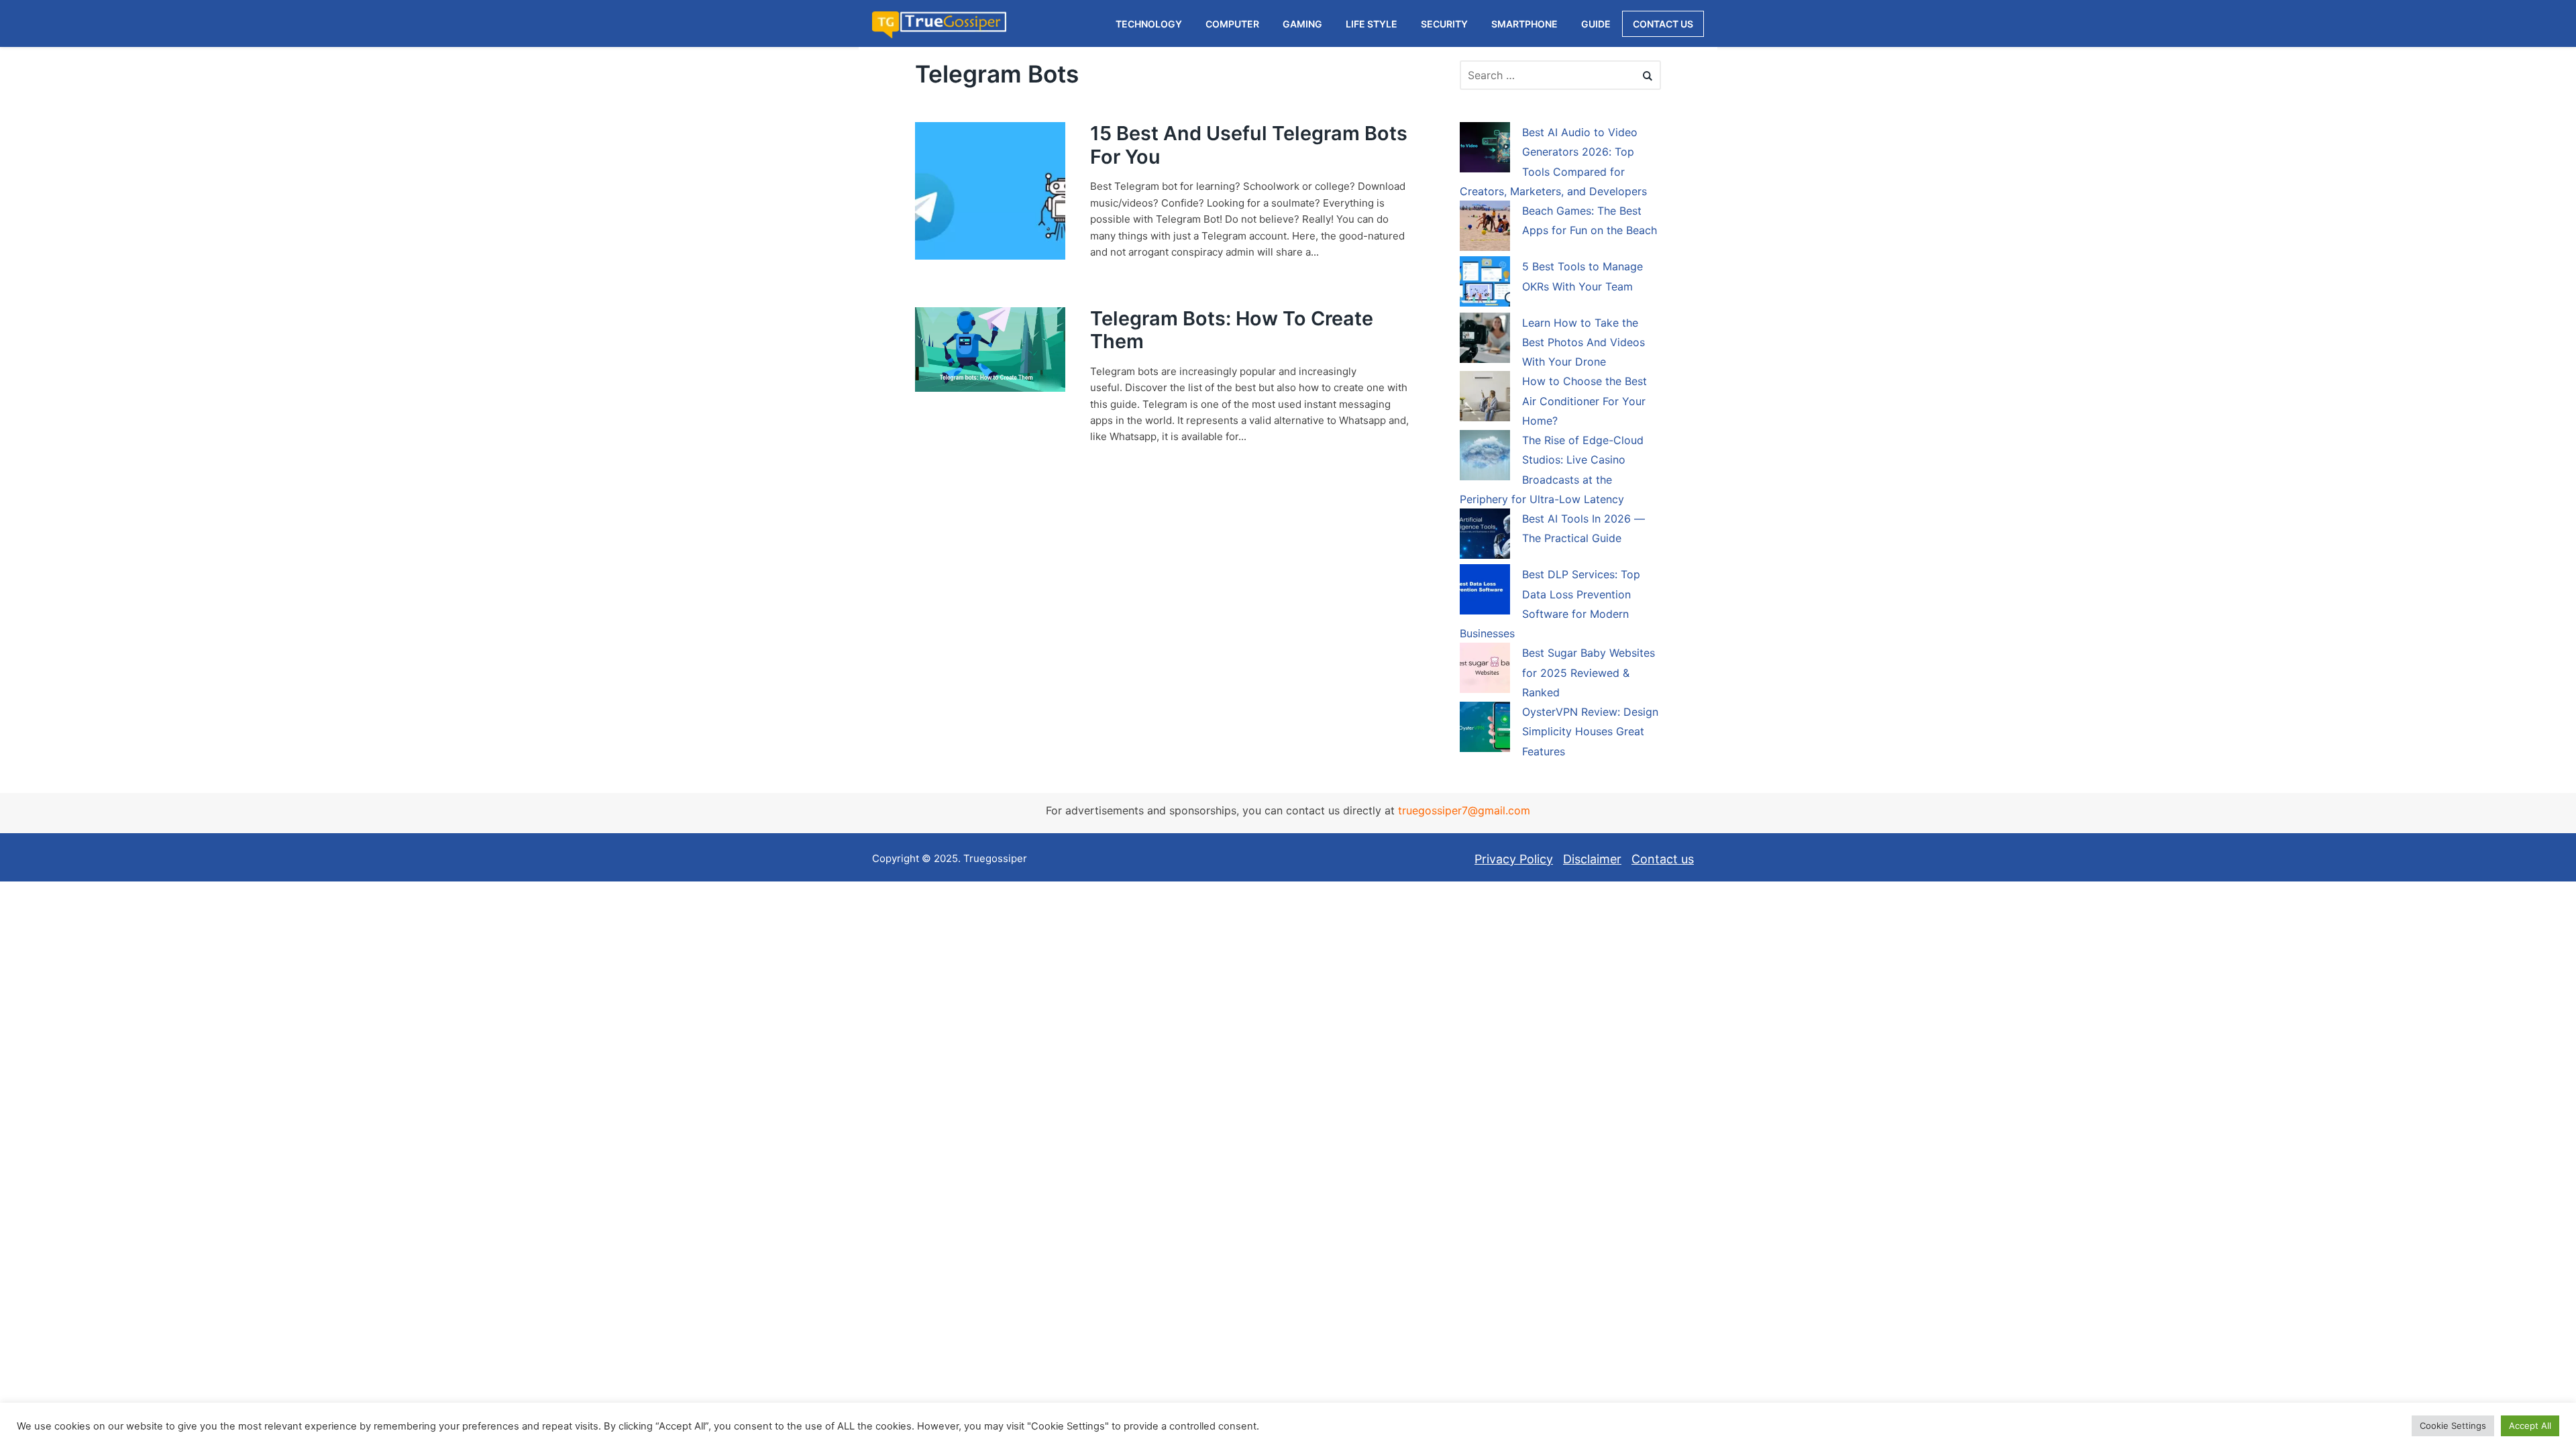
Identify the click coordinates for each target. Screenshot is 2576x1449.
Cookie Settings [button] (2453, 1426)
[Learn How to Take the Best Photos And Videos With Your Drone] (1485, 340)
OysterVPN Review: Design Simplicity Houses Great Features (1590, 732)
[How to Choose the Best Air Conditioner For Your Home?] (1485, 398)
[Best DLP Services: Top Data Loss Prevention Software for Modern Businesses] (1485, 592)
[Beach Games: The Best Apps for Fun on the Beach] (1485, 228)
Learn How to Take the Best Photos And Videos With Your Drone (1584, 342)
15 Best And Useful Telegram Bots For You (1249, 145)
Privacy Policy (1514, 859)
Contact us (1663, 859)
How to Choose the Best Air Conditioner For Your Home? (1585, 401)
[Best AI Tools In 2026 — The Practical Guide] (1485, 536)
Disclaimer (1592, 859)
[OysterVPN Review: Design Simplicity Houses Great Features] (1485, 729)
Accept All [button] (2530, 1426)
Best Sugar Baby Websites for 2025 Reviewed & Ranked (1589, 673)
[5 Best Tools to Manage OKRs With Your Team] (1485, 284)
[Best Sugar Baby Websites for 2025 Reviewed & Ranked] (1485, 670)
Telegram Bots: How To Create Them (1232, 330)
